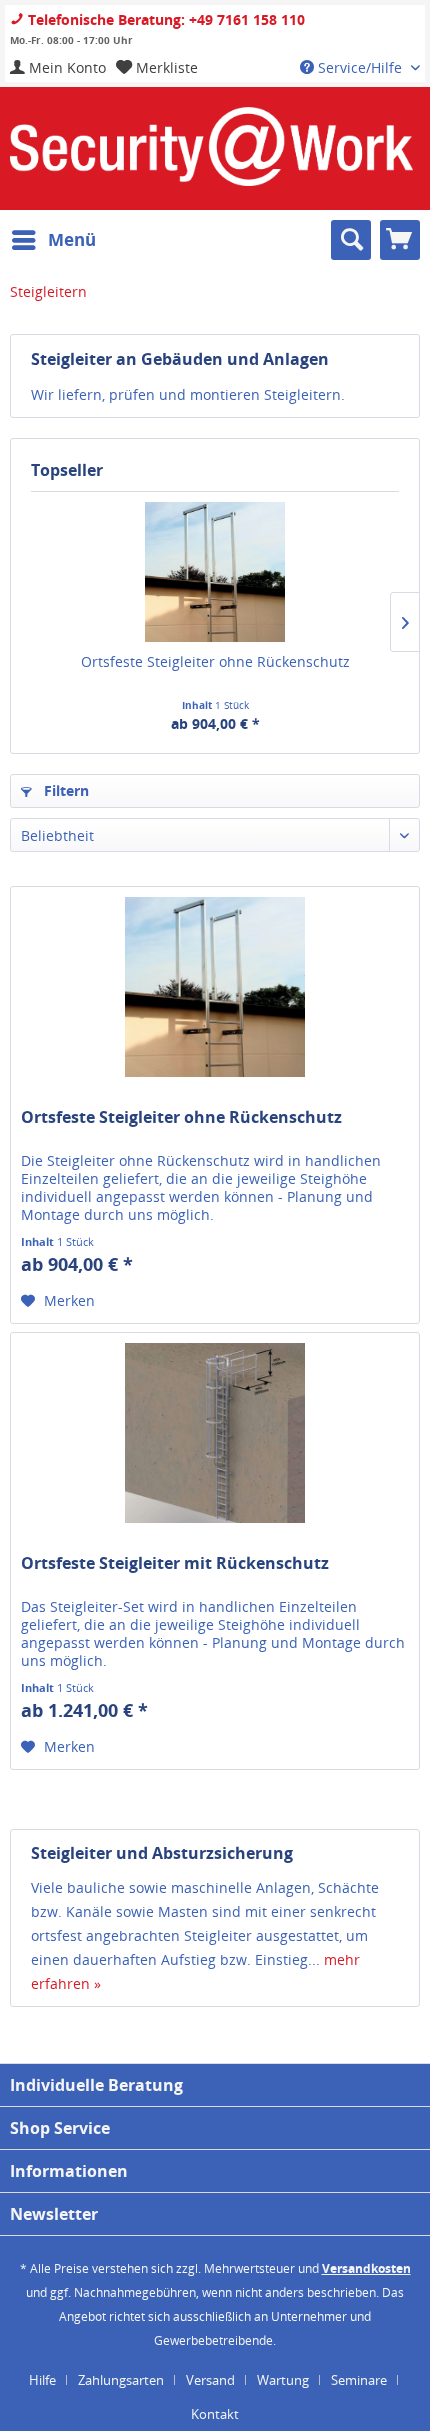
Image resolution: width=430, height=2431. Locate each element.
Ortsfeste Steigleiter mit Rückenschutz (175, 1563)
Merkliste (165, 67)
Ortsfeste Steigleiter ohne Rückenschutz (215, 661)
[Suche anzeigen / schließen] (351, 240)
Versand (210, 2380)
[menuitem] (58, 67)
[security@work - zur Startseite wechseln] (211, 146)
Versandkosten (366, 2268)
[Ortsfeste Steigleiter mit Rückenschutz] (215, 1433)
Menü (72, 239)
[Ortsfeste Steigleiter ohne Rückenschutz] (215, 572)
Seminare (359, 2380)
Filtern (64, 790)
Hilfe (42, 2380)
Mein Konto (65, 67)
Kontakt (215, 2414)
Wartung (283, 2380)
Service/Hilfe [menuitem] (360, 67)
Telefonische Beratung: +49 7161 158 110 (164, 19)
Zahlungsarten (121, 2380)
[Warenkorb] (400, 240)
